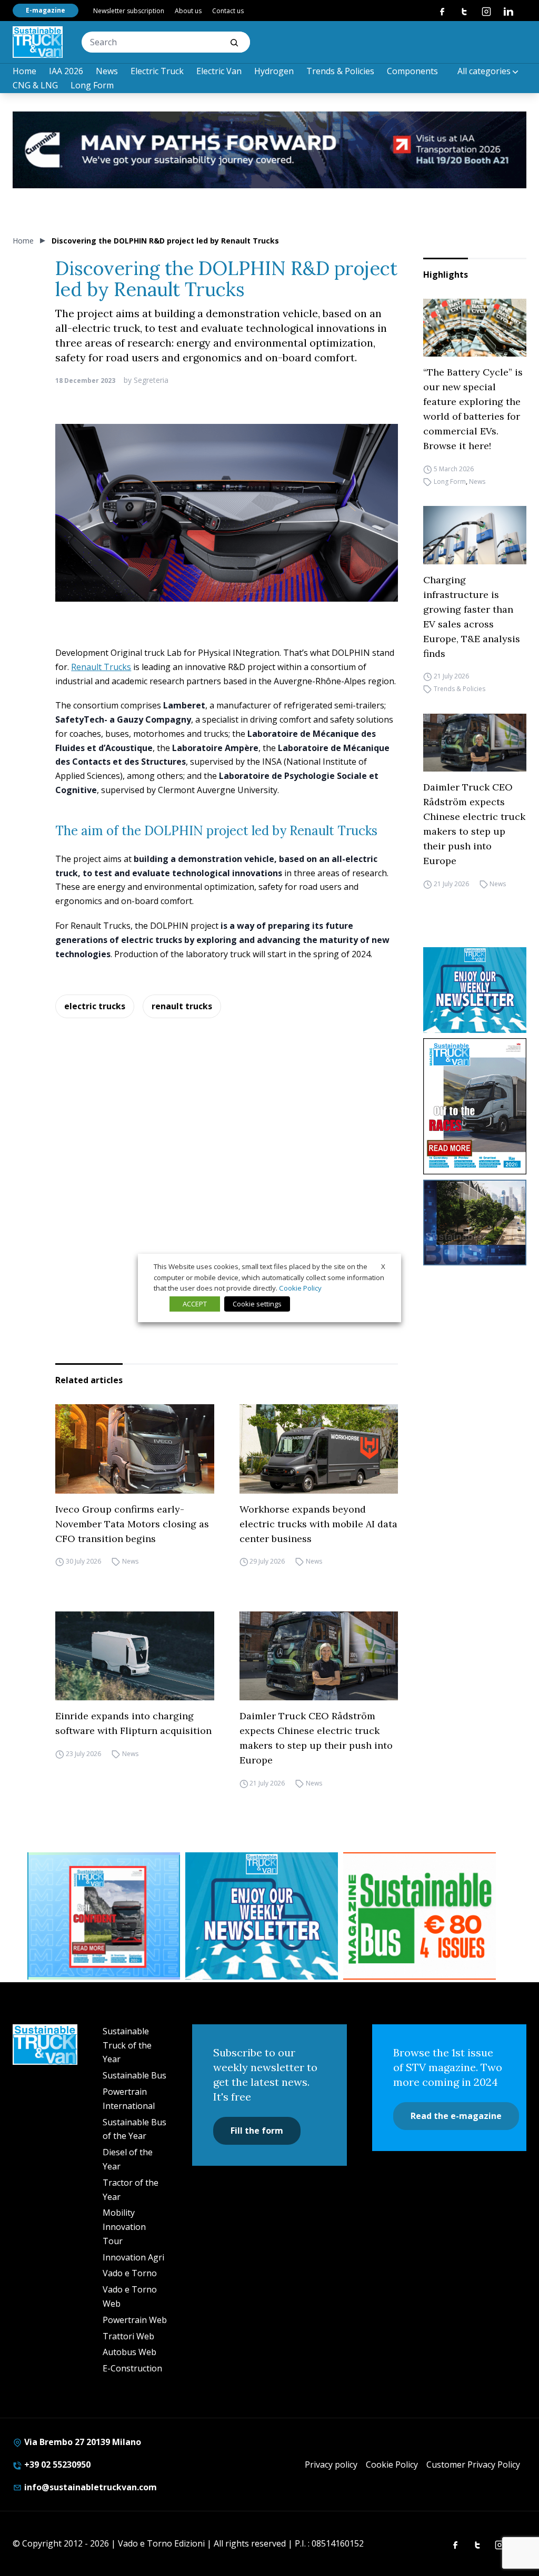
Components (412, 71)
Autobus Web (129, 2352)
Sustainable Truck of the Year (127, 2045)
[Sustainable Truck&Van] (38, 42)
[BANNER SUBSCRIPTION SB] (420, 1916)
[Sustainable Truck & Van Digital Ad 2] (269, 150)
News (107, 71)
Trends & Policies (340, 71)
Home (24, 71)
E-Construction (132, 2368)
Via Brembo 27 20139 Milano (82, 2442)
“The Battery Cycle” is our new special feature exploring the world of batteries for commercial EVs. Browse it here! (473, 409)
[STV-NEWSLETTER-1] (475, 990)
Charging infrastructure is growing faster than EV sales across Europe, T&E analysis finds (472, 617)
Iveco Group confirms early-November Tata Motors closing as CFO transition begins (132, 1524)
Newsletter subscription (129, 11)
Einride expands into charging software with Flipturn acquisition (133, 1723)
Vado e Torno (130, 2273)
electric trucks (95, 1006)
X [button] (383, 1266)
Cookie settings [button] (257, 1304)
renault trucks (182, 1006)
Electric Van (219, 71)
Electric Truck (157, 71)
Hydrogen (274, 71)
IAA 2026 (66, 71)
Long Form (92, 85)
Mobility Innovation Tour (124, 2227)
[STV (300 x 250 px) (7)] (104, 1916)
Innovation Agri (133, 2257)
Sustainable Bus (134, 2075)
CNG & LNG (35, 85)
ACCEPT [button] (195, 1304)
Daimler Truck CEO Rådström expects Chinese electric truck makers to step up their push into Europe (474, 824)
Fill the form (257, 2131)
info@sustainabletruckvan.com (89, 2487)
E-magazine (46, 10)
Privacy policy (331, 2465)
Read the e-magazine (456, 2116)
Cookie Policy (392, 2465)
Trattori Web (128, 2336)
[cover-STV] (475, 1106)
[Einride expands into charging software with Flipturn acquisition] (134, 1656)
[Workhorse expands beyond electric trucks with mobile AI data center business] (319, 1449)
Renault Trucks (101, 667)
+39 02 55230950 (56, 2465)
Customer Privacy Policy (473, 2465)
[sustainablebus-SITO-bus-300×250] (475, 1223)
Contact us (228, 11)
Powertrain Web (135, 2320)
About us (188, 11)
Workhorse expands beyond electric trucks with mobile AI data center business (318, 1524)
